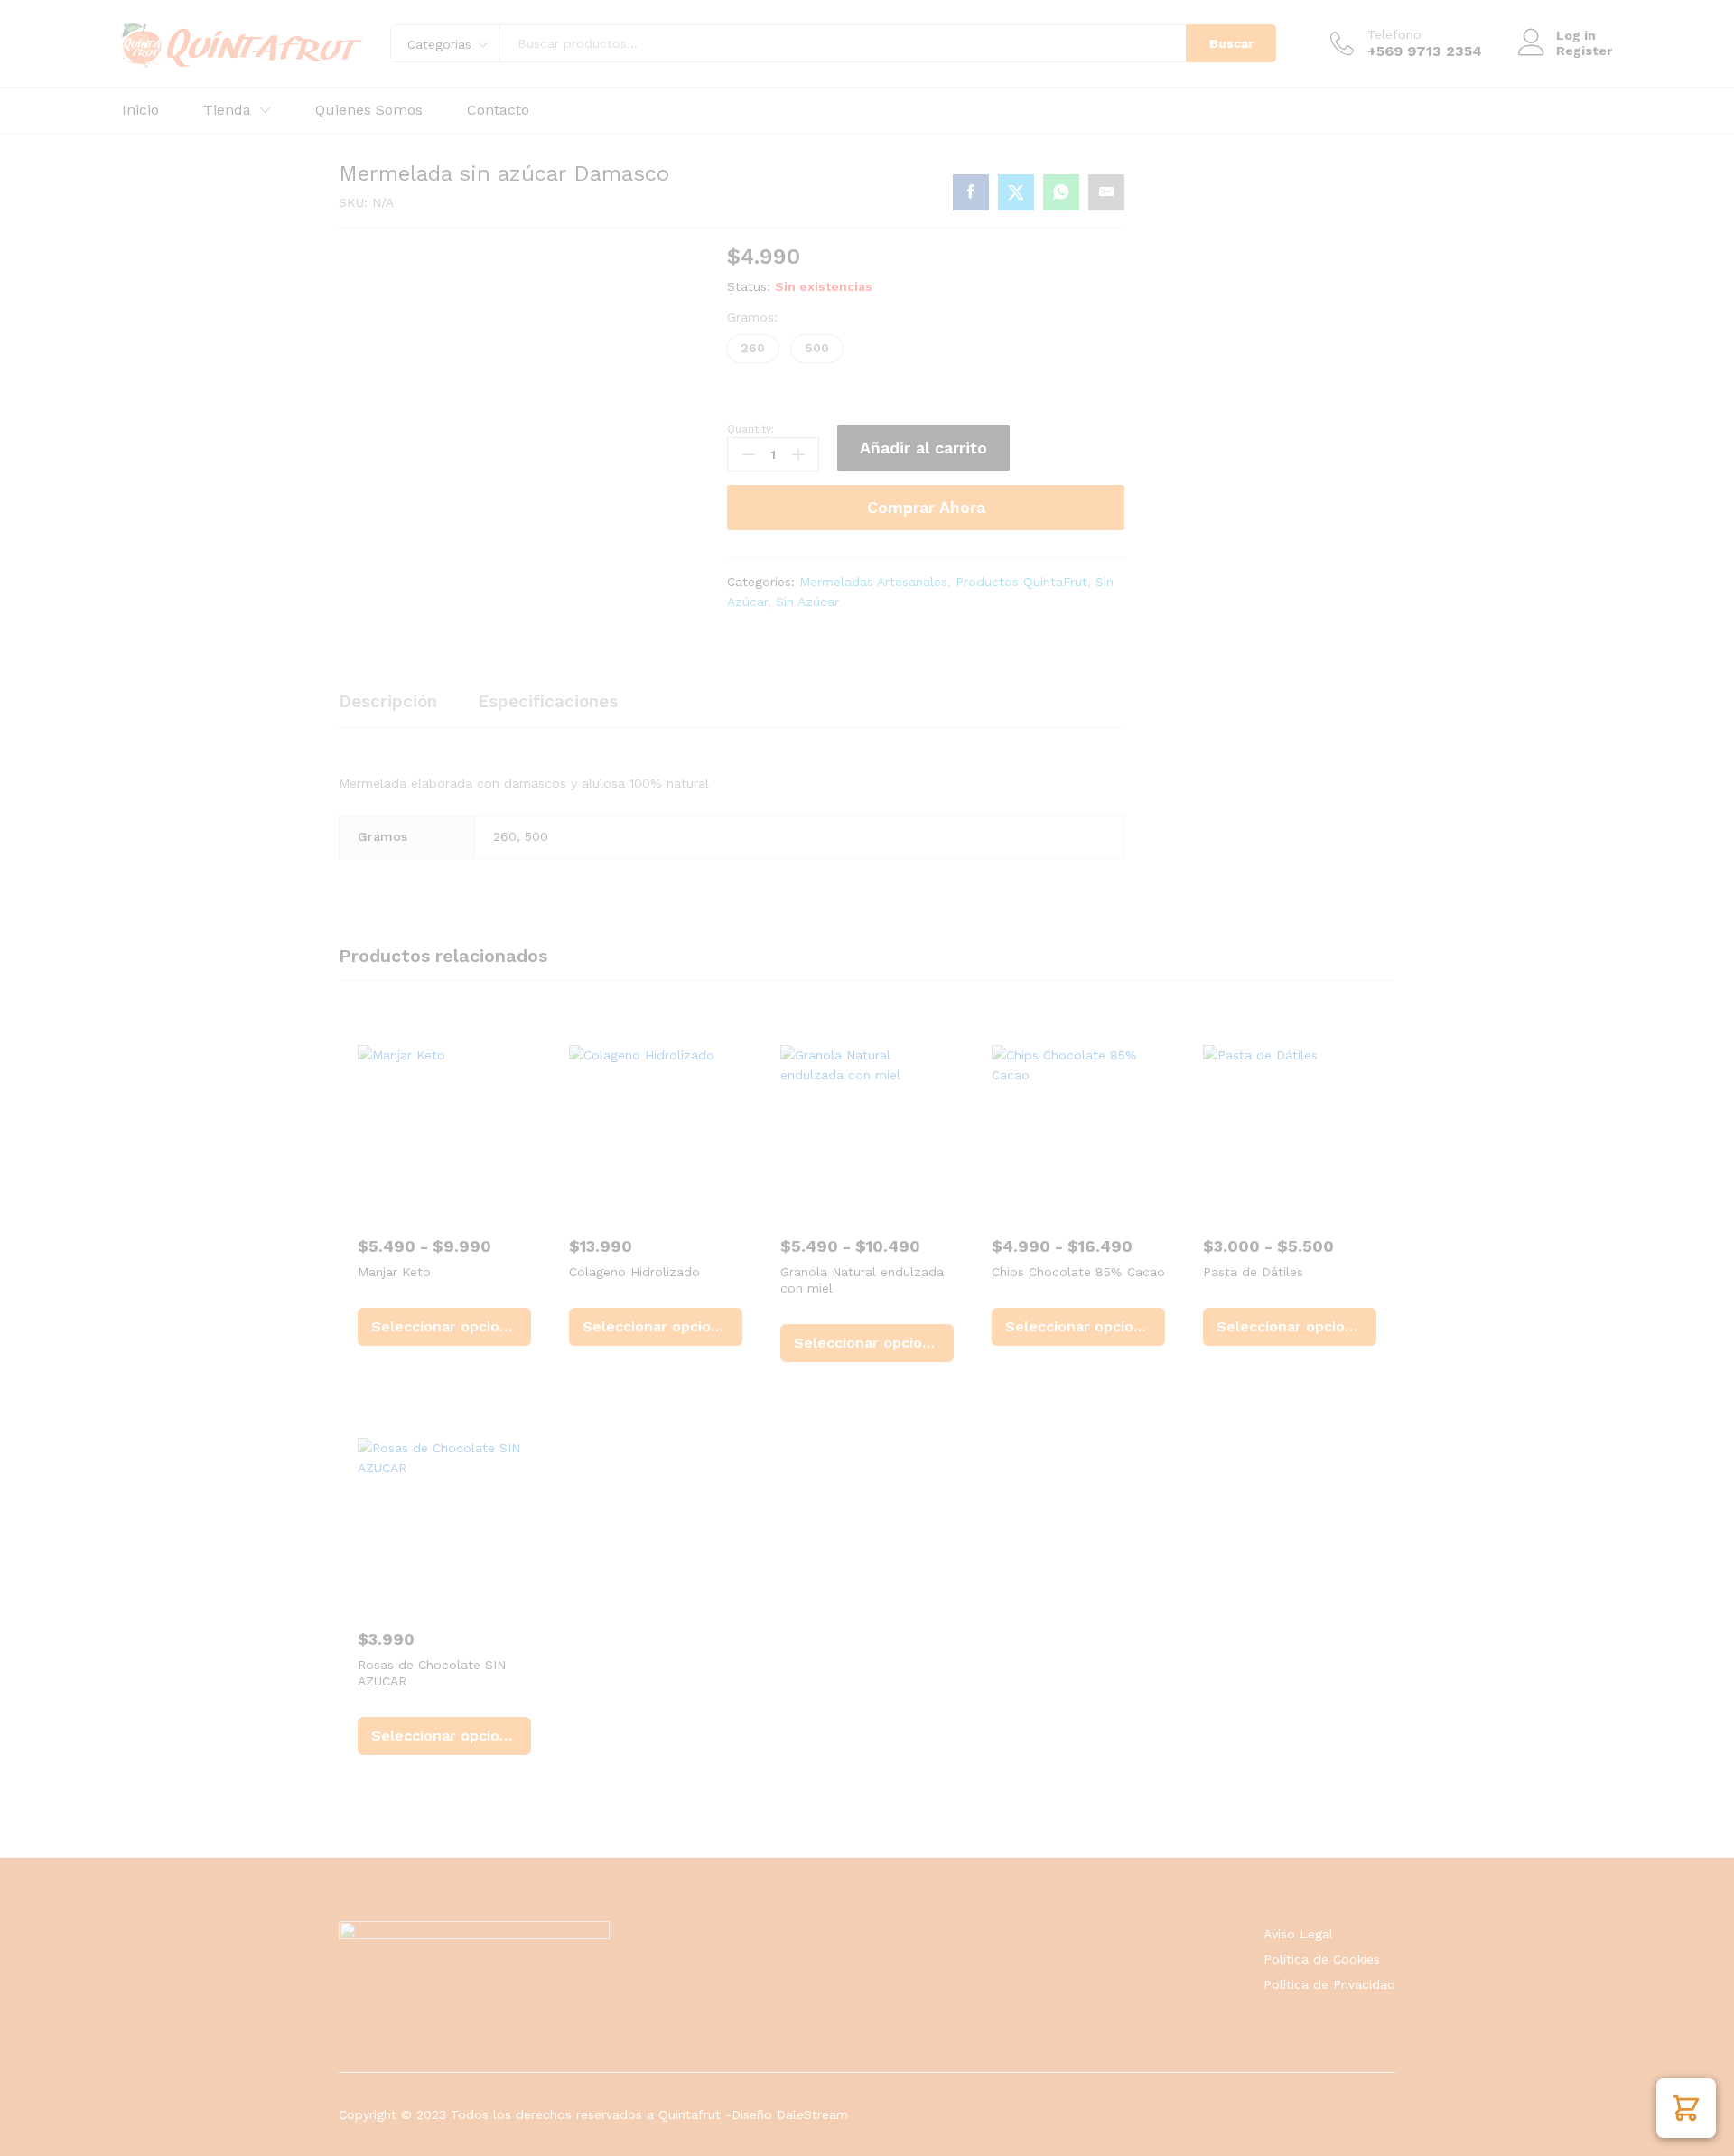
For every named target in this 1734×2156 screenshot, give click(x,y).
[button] (1686, 2108)
